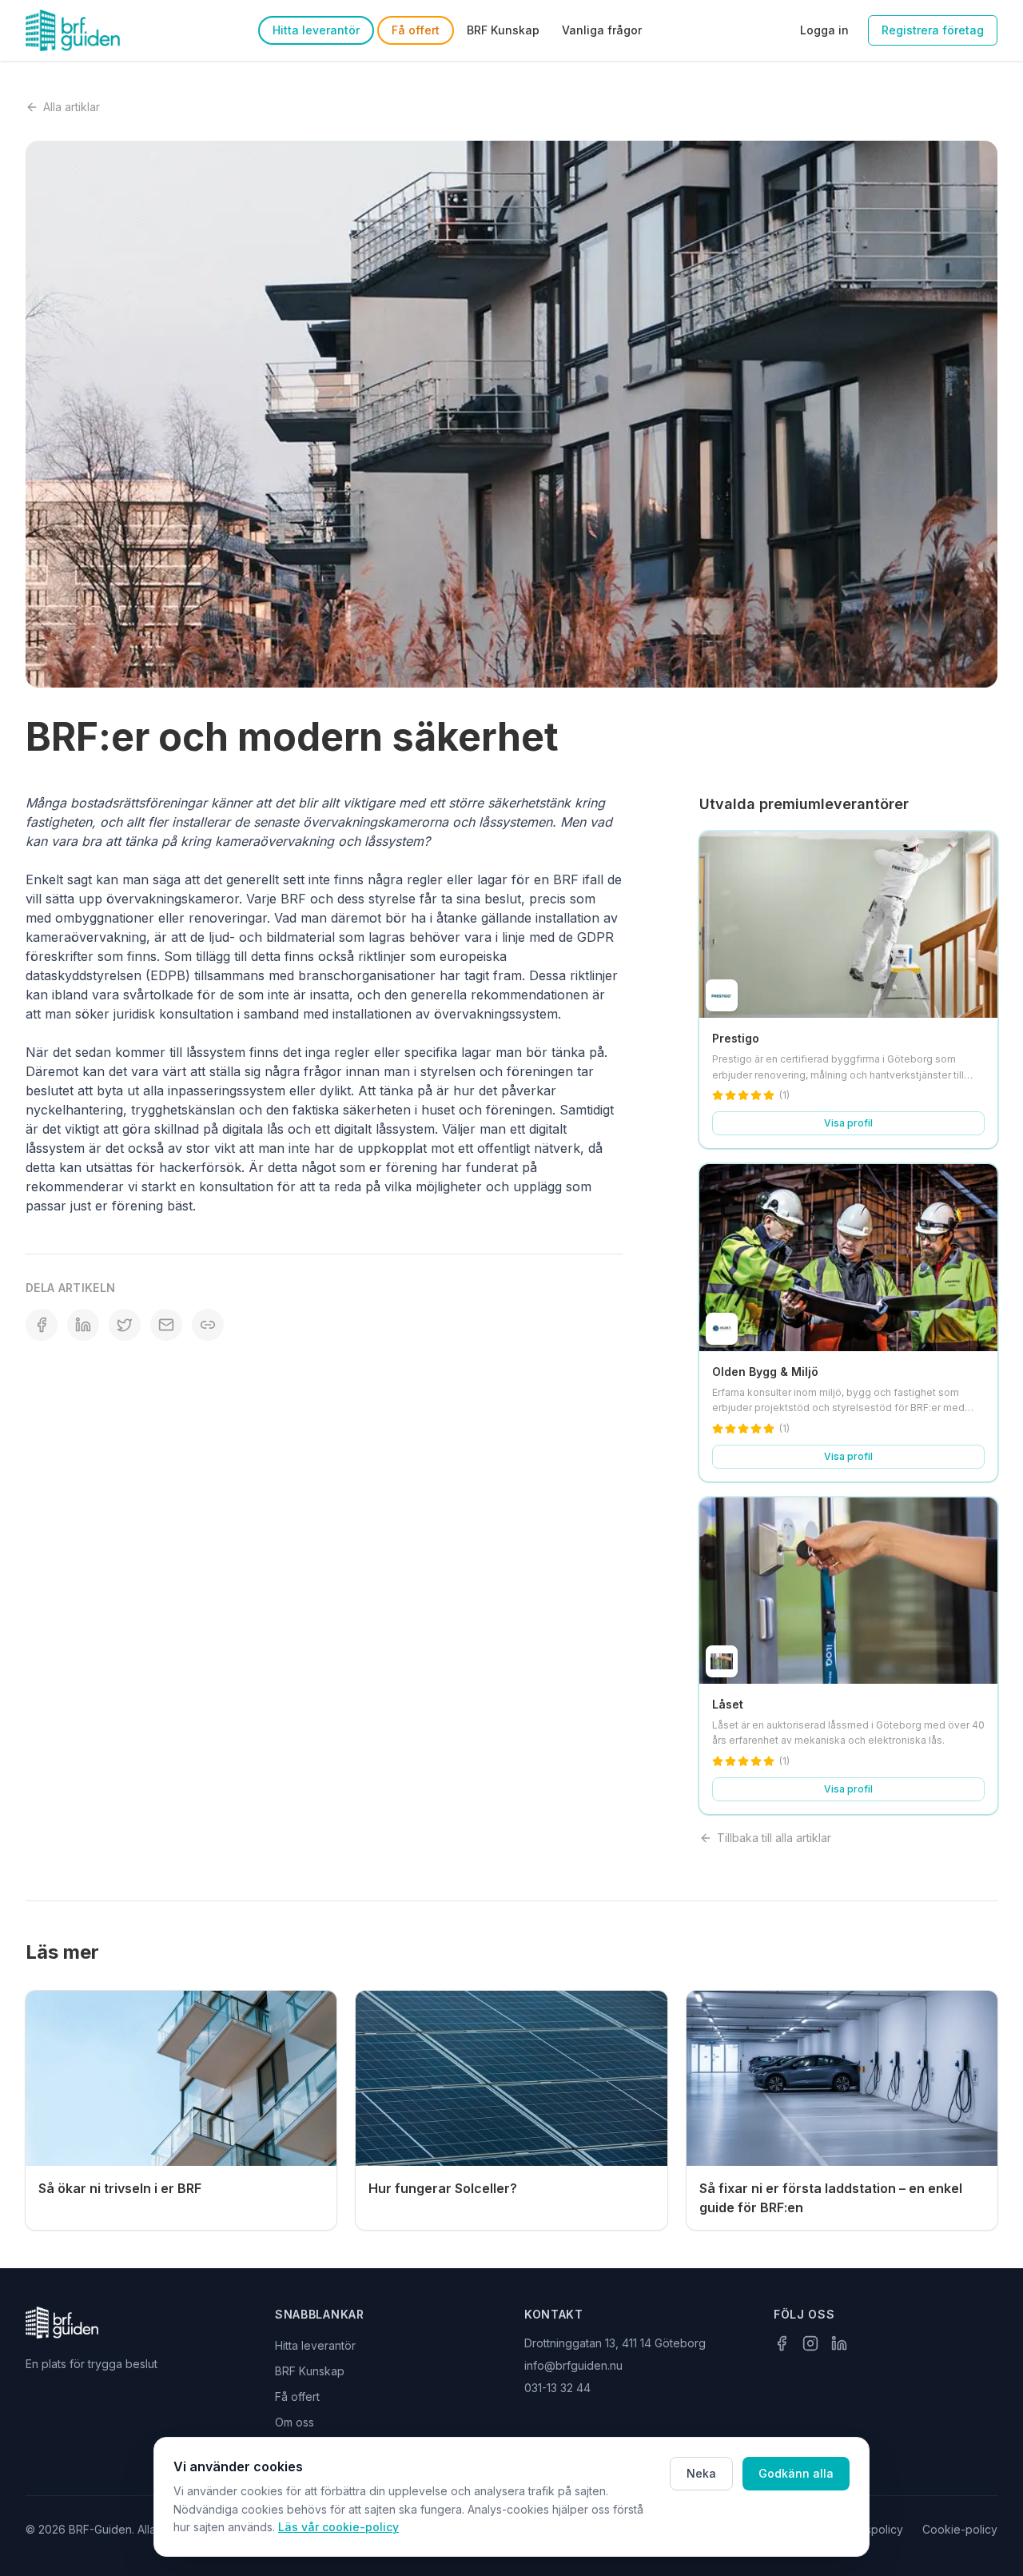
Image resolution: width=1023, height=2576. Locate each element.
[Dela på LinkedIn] (83, 1325)
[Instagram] (810, 2343)
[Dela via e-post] (166, 1325)
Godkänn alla (796, 2473)
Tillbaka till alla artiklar (774, 1838)
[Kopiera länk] (208, 1325)
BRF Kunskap (503, 30)
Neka (701, 2473)
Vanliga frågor (602, 30)
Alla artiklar (72, 107)
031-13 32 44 (557, 2388)
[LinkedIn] (839, 2343)
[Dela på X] (125, 1325)
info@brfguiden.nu (573, 2365)
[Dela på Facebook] (42, 1325)
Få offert (416, 30)
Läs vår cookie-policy (338, 2527)
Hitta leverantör (316, 30)
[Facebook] (782, 2343)
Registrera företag (933, 30)
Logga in (824, 30)
